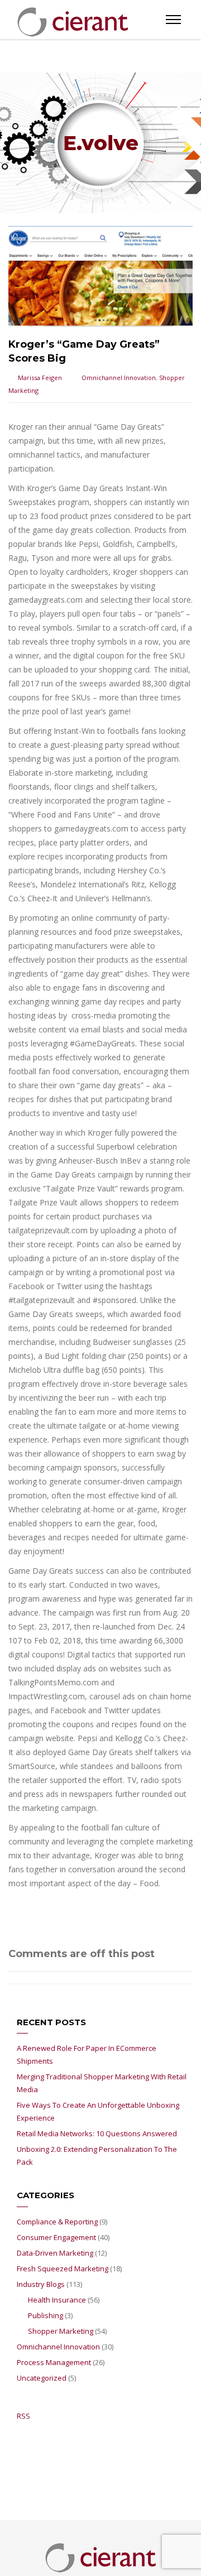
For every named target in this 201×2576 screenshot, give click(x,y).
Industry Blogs (41, 2284)
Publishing (46, 2315)
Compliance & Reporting (57, 2222)
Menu (173, 20)
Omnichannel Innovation (119, 378)
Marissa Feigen (40, 378)
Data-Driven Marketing (55, 2253)
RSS (23, 2416)
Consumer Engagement (56, 2237)
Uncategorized (42, 2378)
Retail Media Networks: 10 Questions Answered (97, 2133)
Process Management (54, 2362)
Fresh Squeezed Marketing (63, 2269)
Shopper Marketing (61, 2331)
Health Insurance (57, 2300)
